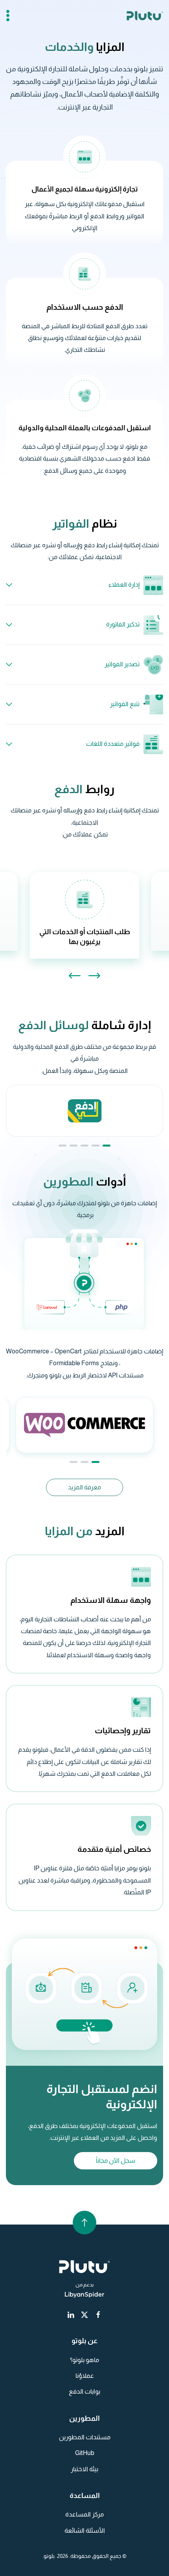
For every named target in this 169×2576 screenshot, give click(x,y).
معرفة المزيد (84, 1487)
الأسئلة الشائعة (85, 2530)
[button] (8, 16)
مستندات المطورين (85, 2437)
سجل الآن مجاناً (116, 2161)
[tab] (107, 1146)
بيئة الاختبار (84, 2469)
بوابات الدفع (84, 2391)
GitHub (85, 2453)
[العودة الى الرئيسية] (145, 16)
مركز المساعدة (84, 2514)
